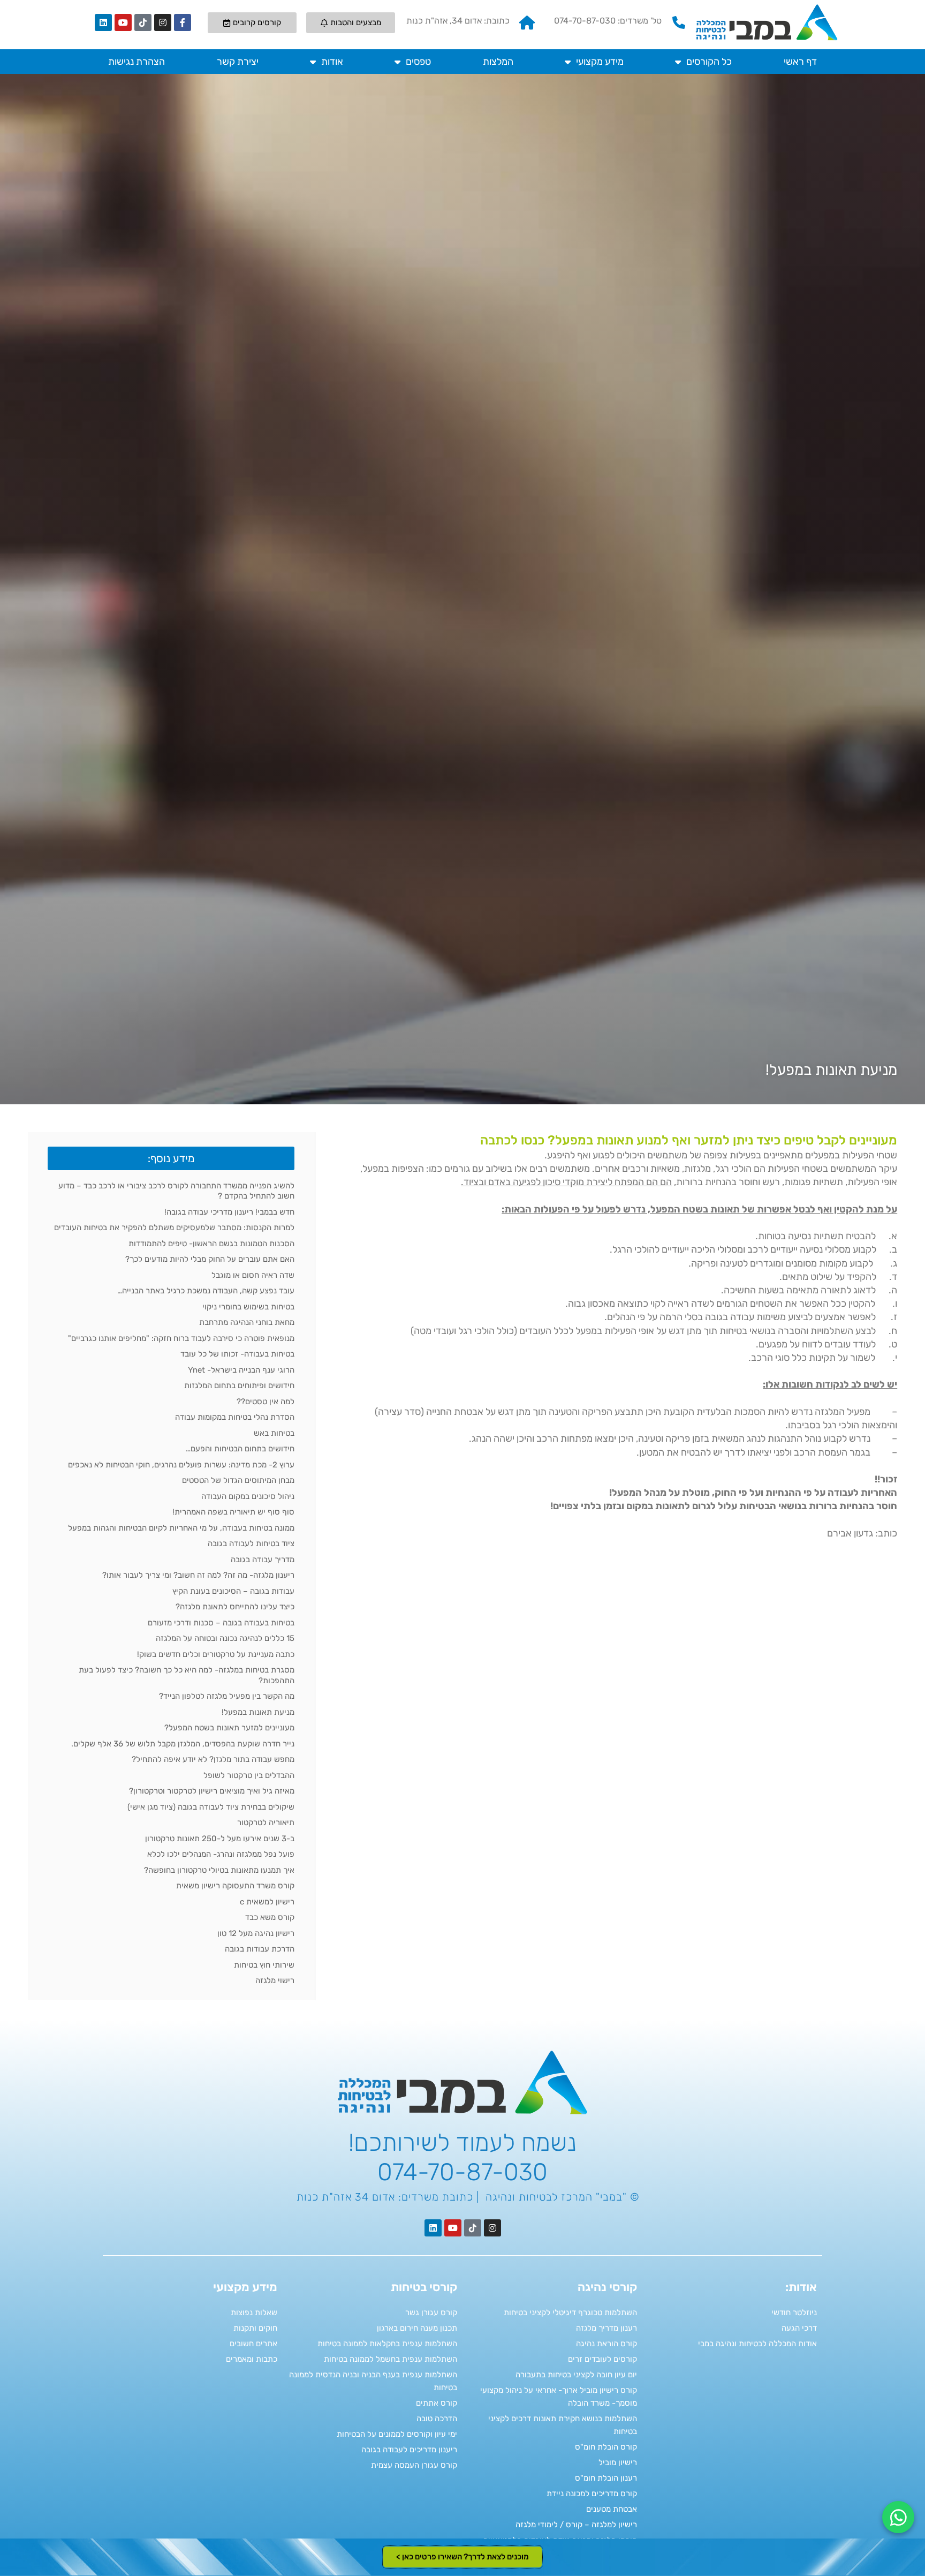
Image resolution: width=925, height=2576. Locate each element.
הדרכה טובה (437, 2419)
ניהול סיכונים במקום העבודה (248, 1496)
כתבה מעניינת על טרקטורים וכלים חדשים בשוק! (216, 1654)
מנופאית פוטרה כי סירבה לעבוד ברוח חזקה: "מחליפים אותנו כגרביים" (181, 1338)
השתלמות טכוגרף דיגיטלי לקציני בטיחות (570, 2313)
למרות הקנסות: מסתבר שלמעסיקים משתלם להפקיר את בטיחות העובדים (174, 1227)
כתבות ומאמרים (252, 2359)
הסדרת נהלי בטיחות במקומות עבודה (235, 1417)
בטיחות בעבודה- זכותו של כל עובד (237, 1354)
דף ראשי (800, 62)
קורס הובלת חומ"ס (606, 2447)
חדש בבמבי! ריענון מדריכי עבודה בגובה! (229, 1212)
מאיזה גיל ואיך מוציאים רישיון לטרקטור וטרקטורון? (212, 1791)
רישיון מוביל (618, 2462)
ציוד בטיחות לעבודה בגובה (251, 1543)
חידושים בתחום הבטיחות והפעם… (240, 1449)
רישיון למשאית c (267, 1902)
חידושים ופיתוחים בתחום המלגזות (239, 1385)
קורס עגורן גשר (431, 2313)
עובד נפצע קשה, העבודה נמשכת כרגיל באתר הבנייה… (206, 1291)
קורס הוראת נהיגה (606, 2344)
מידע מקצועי (600, 62)
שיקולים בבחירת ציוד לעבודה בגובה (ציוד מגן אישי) (211, 1807)
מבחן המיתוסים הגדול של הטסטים (238, 1480)
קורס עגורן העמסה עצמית (414, 2465)
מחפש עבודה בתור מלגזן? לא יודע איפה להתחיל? (213, 1759)
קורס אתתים (437, 2403)
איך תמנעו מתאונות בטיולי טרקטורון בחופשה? (219, 1870)
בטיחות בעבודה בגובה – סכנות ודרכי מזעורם (221, 1623)
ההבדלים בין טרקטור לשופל (249, 1775)
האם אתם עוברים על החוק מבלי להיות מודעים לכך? (210, 1259)
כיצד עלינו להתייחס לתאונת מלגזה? (235, 1607)
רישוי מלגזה (275, 1980)
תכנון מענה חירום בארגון (417, 2328)
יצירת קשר (238, 62)
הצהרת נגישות (137, 62)
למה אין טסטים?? (266, 1402)
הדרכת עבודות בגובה (260, 1949)
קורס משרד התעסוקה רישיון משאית (235, 1886)
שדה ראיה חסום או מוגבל (253, 1275)
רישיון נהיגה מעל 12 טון (256, 1933)
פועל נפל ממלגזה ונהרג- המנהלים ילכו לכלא (221, 1854)
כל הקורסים (709, 62)
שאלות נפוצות (254, 2313)
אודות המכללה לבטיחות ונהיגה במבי (757, 2344)
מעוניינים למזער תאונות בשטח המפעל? (229, 1728)
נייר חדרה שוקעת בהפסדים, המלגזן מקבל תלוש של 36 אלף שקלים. (183, 1744)
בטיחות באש (274, 1433)
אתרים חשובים (253, 2344)
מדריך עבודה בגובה (263, 1560)
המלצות (498, 62)
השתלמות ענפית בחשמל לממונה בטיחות (391, 2359)
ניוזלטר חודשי (794, 2313)
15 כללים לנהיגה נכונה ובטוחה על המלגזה (225, 1638)
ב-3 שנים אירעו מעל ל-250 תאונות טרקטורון (220, 1839)
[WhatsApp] (898, 2517)
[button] (171, 1158)
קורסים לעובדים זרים (602, 2359)
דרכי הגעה (799, 2328)
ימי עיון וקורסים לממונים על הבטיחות (397, 2434)
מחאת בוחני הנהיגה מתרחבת (247, 1322)
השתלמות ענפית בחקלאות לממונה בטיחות (387, 2344)
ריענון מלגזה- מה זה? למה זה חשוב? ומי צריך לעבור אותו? (198, 1575)
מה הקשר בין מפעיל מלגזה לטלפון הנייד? (227, 1696)
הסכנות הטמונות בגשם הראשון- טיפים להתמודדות (211, 1244)
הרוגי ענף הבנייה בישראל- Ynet (241, 1370)
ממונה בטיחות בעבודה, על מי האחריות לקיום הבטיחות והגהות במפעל (181, 1528)
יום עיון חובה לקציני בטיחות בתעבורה (576, 2375)
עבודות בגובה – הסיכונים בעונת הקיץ (233, 1591)
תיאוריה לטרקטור (266, 1822)
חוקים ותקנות (255, 2328)
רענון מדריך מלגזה (606, 2328)
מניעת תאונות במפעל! (258, 1712)
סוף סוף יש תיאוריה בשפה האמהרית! (233, 1512)
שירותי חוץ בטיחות (264, 1965)
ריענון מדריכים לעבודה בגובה (409, 2450)
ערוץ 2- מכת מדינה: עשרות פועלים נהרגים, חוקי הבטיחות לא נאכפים (181, 1465)
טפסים (418, 62)
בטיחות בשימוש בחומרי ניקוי (248, 1307)
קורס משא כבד (270, 1917)
